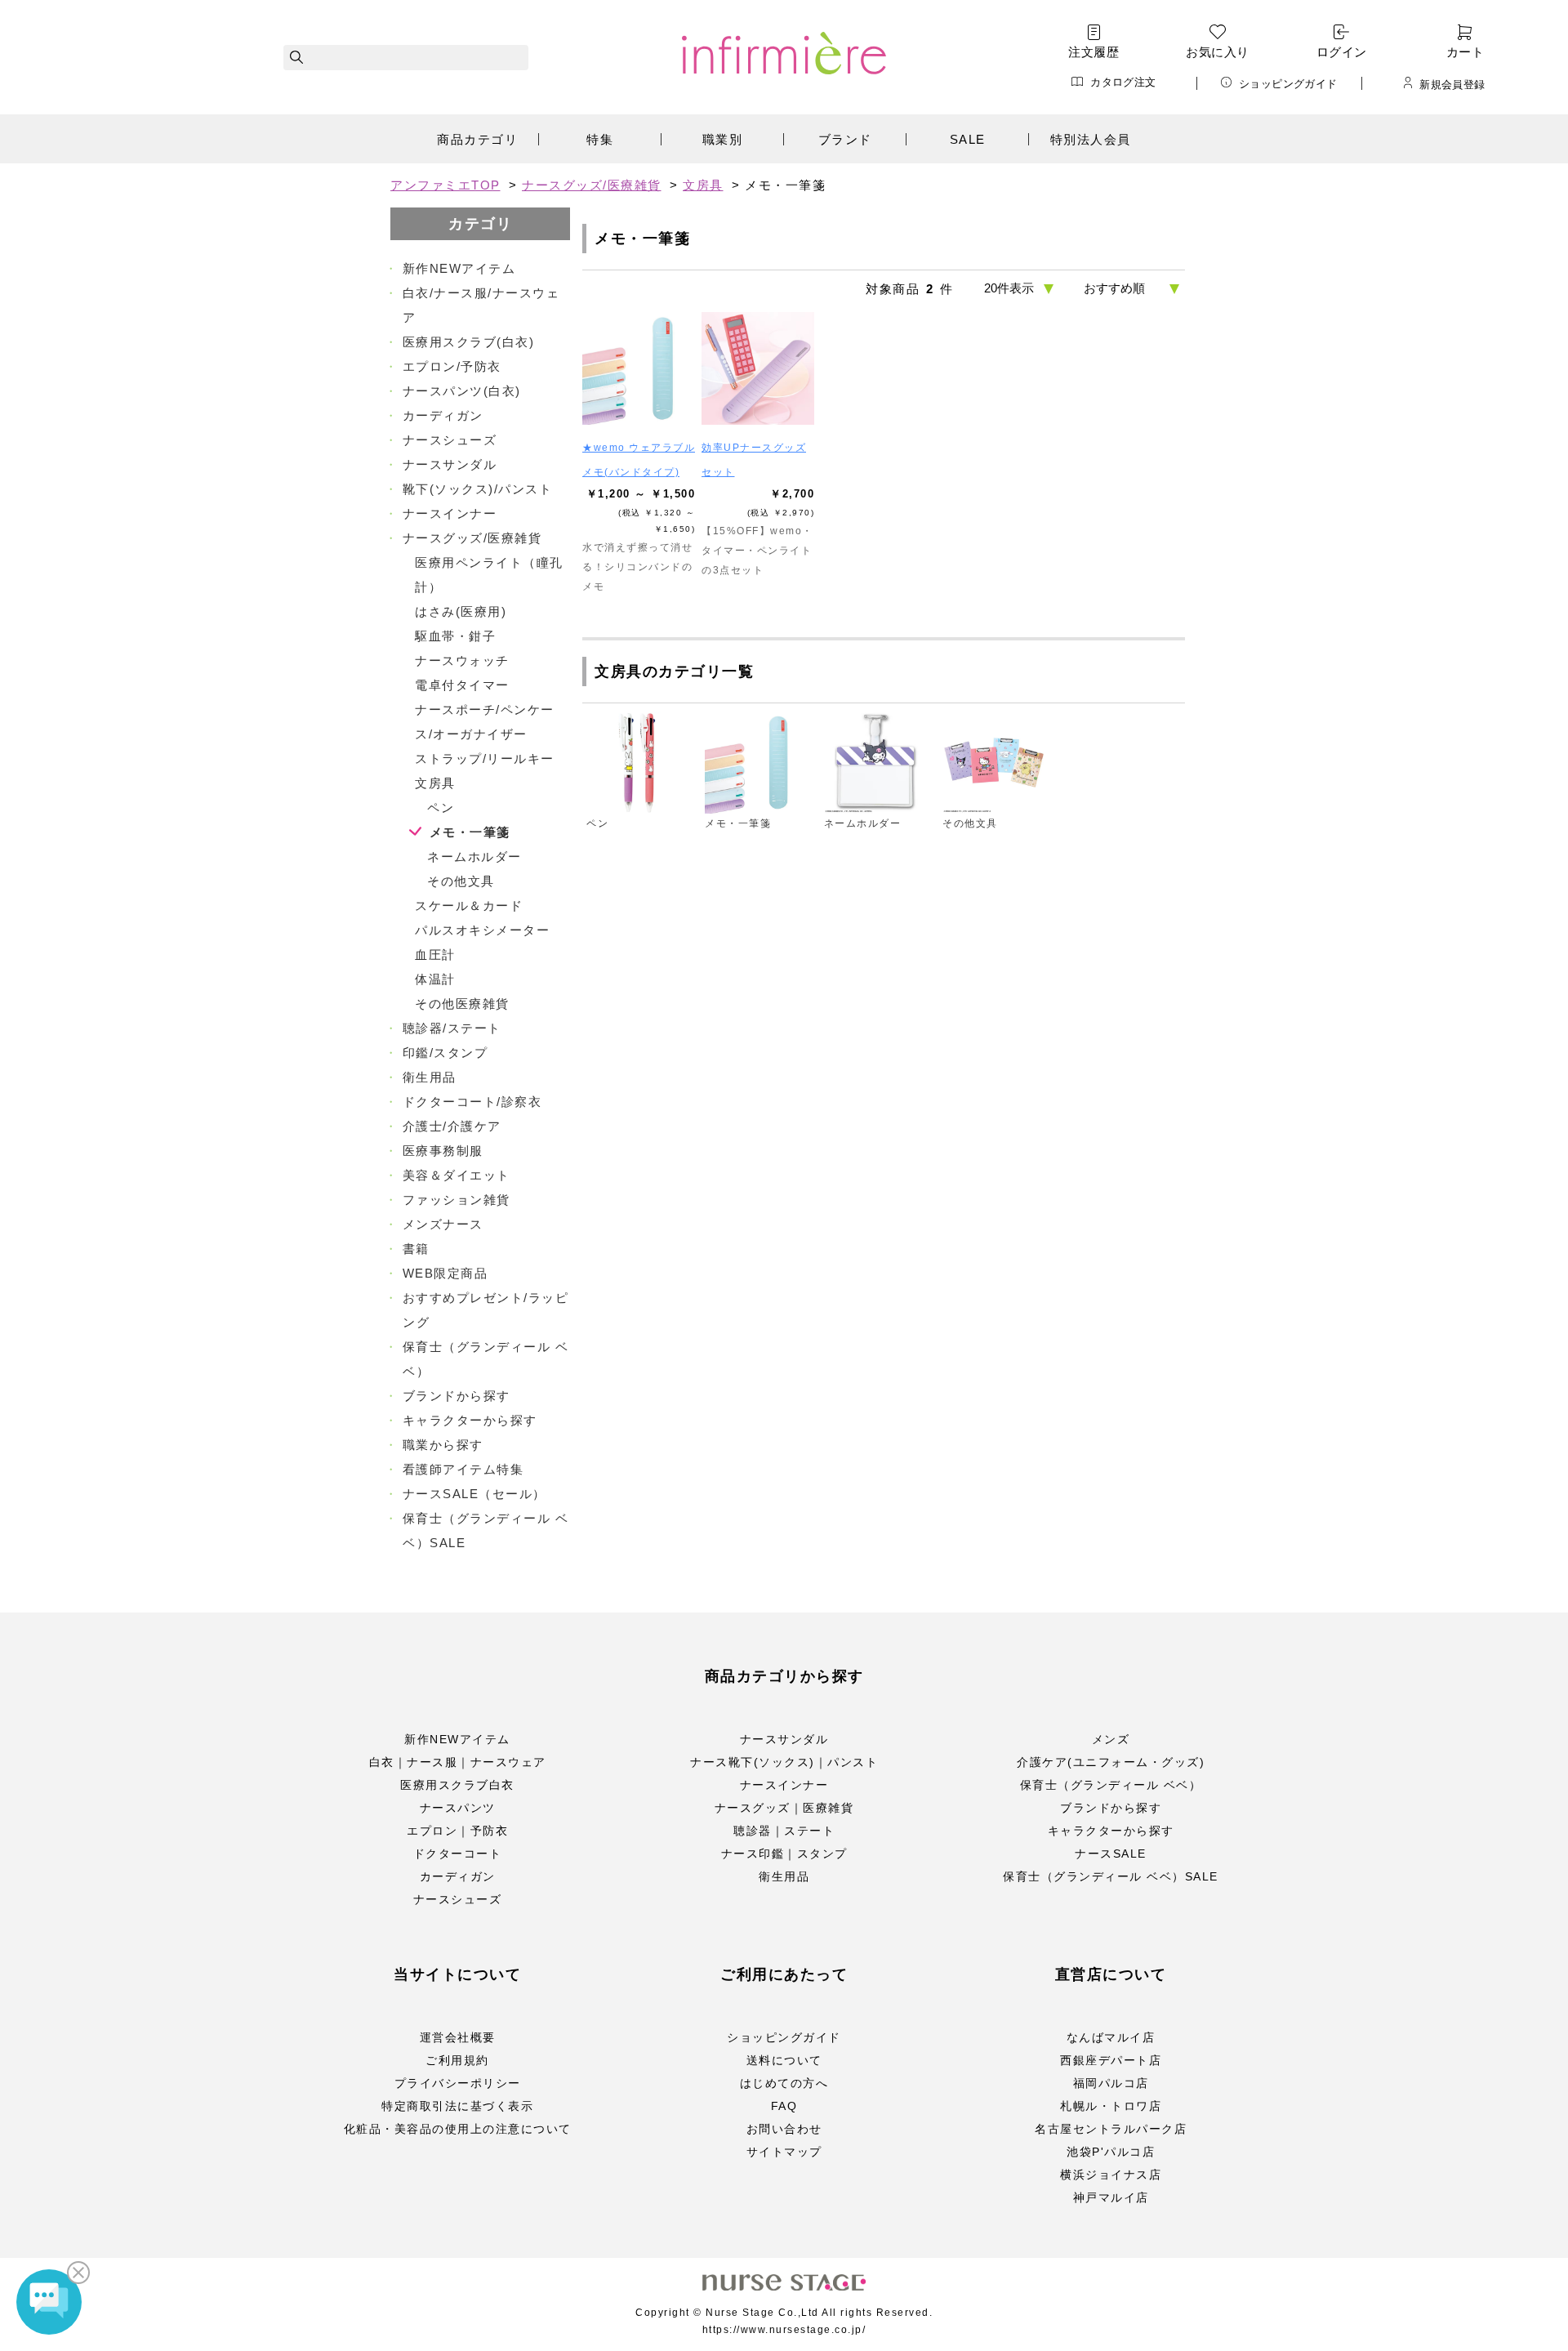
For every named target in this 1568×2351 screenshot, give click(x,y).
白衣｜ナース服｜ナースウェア (458, 1762)
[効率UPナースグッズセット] (758, 368)
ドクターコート (458, 1854)
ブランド (845, 139)
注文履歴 (1094, 52)
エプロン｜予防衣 (457, 1831)
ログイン (1342, 52)
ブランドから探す (1111, 1808)
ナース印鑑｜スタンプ (784, 1854)
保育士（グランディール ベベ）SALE (1111, 1876)
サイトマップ (784, 2152)
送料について (784, 2060)
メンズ (1111, 1739)
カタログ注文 (1123, 82)
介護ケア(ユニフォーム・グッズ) (1111, 1762)
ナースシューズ (458, 1899)
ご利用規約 (457, 2060)
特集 (600, 139)
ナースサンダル (784, 1739)
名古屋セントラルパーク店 (1111, 2129)
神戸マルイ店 (1111, 2197)
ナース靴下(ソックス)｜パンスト (784, 1762)
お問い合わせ (784, 2129)
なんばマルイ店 (1111, 2037)
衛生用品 (784, 1876)
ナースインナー (784, 1785)
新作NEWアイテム (457, 1739)
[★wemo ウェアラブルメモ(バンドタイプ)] (639, 368)
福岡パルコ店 (1111, 2083)
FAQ (784, 2106)
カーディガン (458, 1876)
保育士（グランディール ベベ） (1111, 1785)
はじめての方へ (784, 2083)
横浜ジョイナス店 (1111, 2175)
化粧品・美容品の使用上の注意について (458, 2129)
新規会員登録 (1452, 84)
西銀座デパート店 (1111, 2060)
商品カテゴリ (477, 139)
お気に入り (1217, 52)
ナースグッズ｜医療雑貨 (784, 1808)
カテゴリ (480, 224)
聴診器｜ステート (784, 1831)
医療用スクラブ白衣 (457, 1785)
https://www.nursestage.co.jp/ (784, 2330)
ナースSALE (1111, 1854)
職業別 (723, 139)
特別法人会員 (1091, 139)
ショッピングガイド (1288, 83)
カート (1465, 52)
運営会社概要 (458, 2037)
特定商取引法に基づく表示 (457, 2106)
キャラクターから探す (1111, 1831)
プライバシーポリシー (458, 2083)
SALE (968, 139)
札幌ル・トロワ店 (1111, 2106)
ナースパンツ (458, 1808)
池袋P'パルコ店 (1111, 2152)
